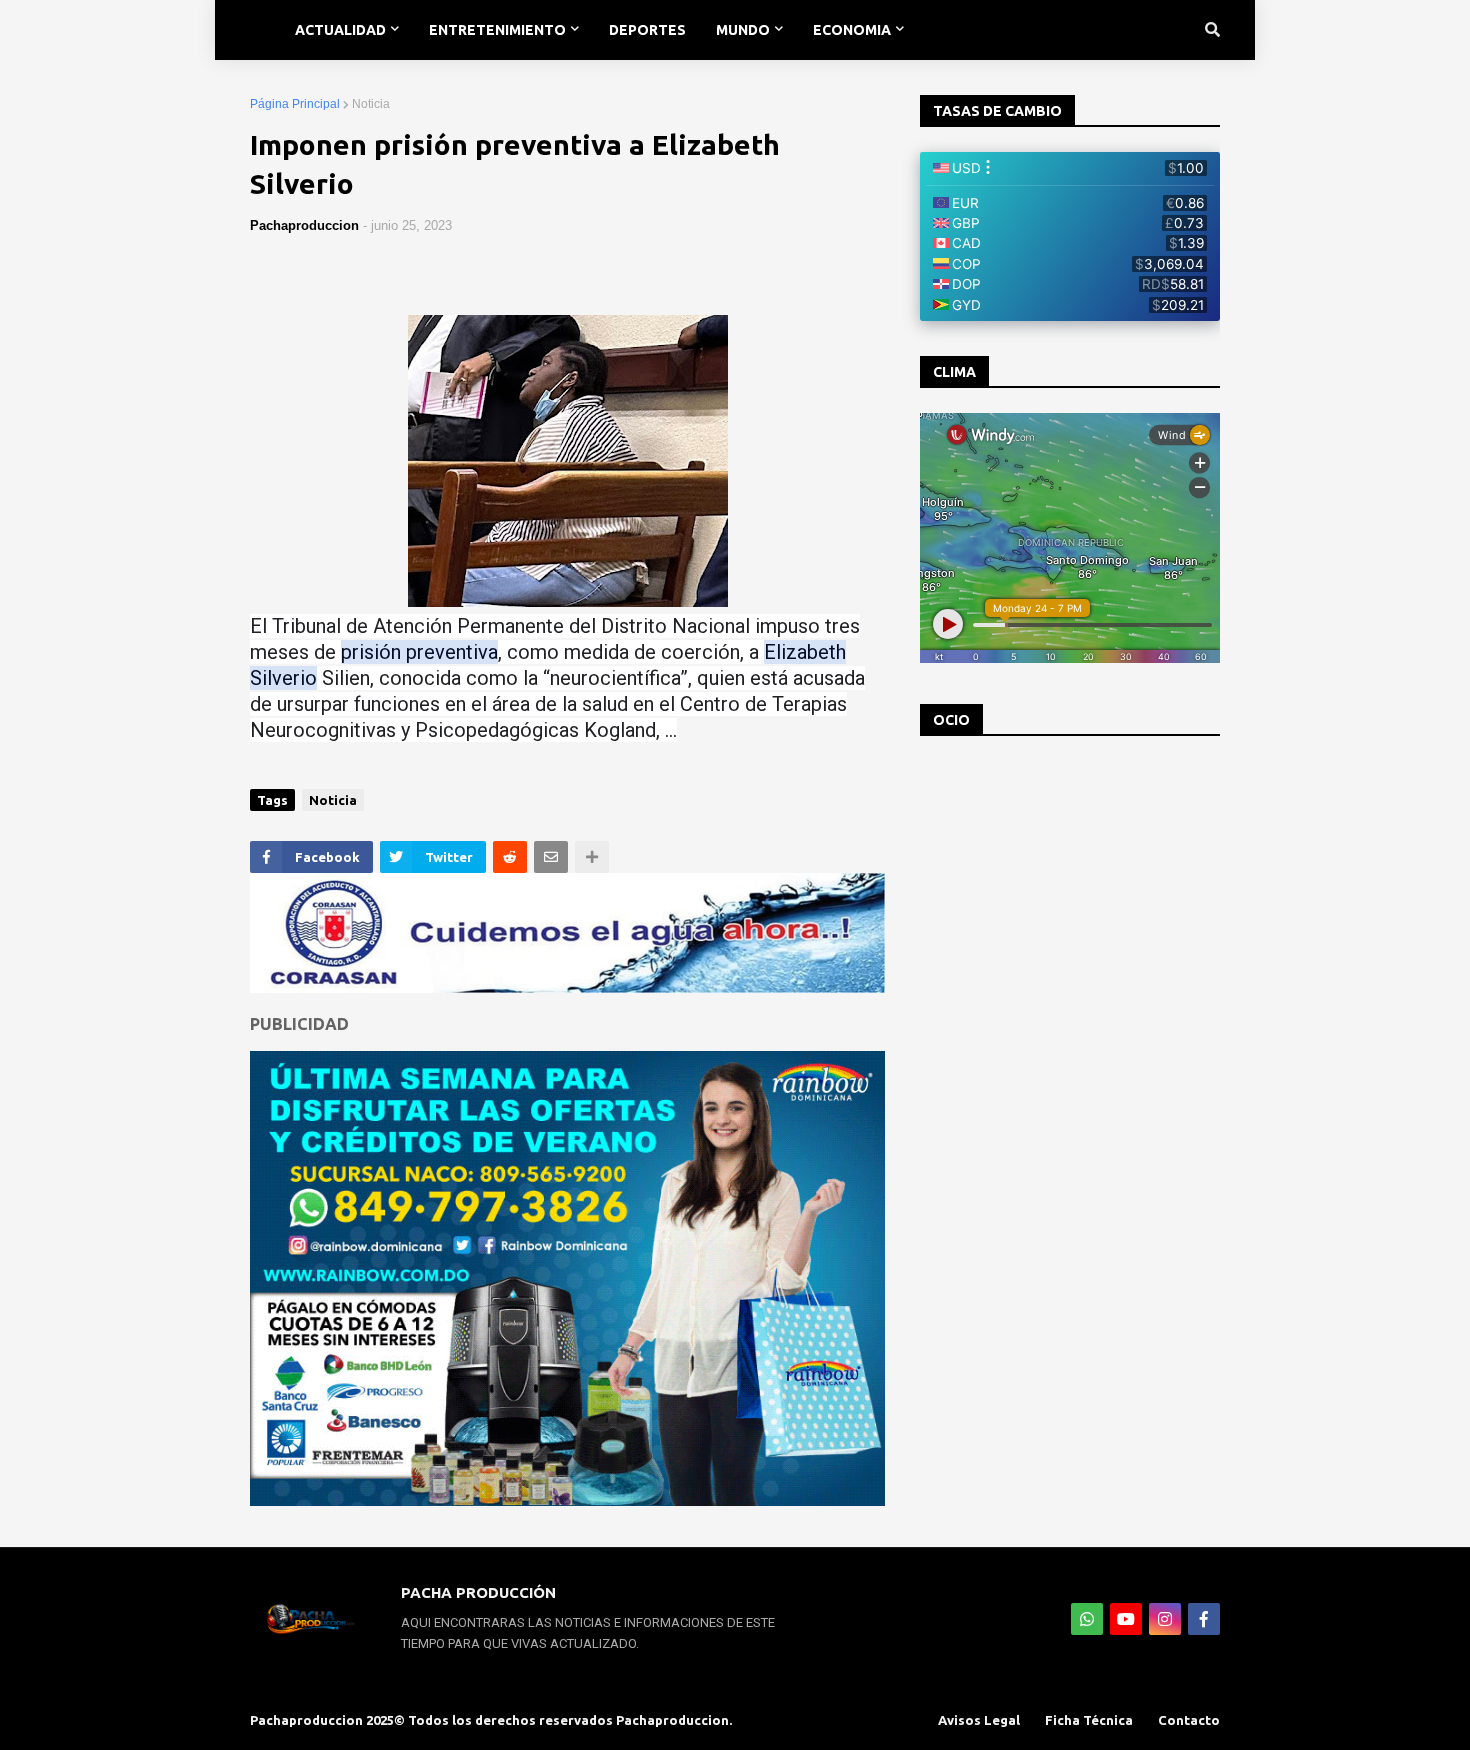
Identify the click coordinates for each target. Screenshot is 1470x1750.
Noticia (371, 104)
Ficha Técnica (1089, 1720)
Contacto (1189, 1720)
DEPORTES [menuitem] (647, 30)
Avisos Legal (979, 1720)
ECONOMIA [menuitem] (852, 30)
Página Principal (295, 104)
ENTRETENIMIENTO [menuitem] (497, 30)
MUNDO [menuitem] (743, 30)
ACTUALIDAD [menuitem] (340, 30)
